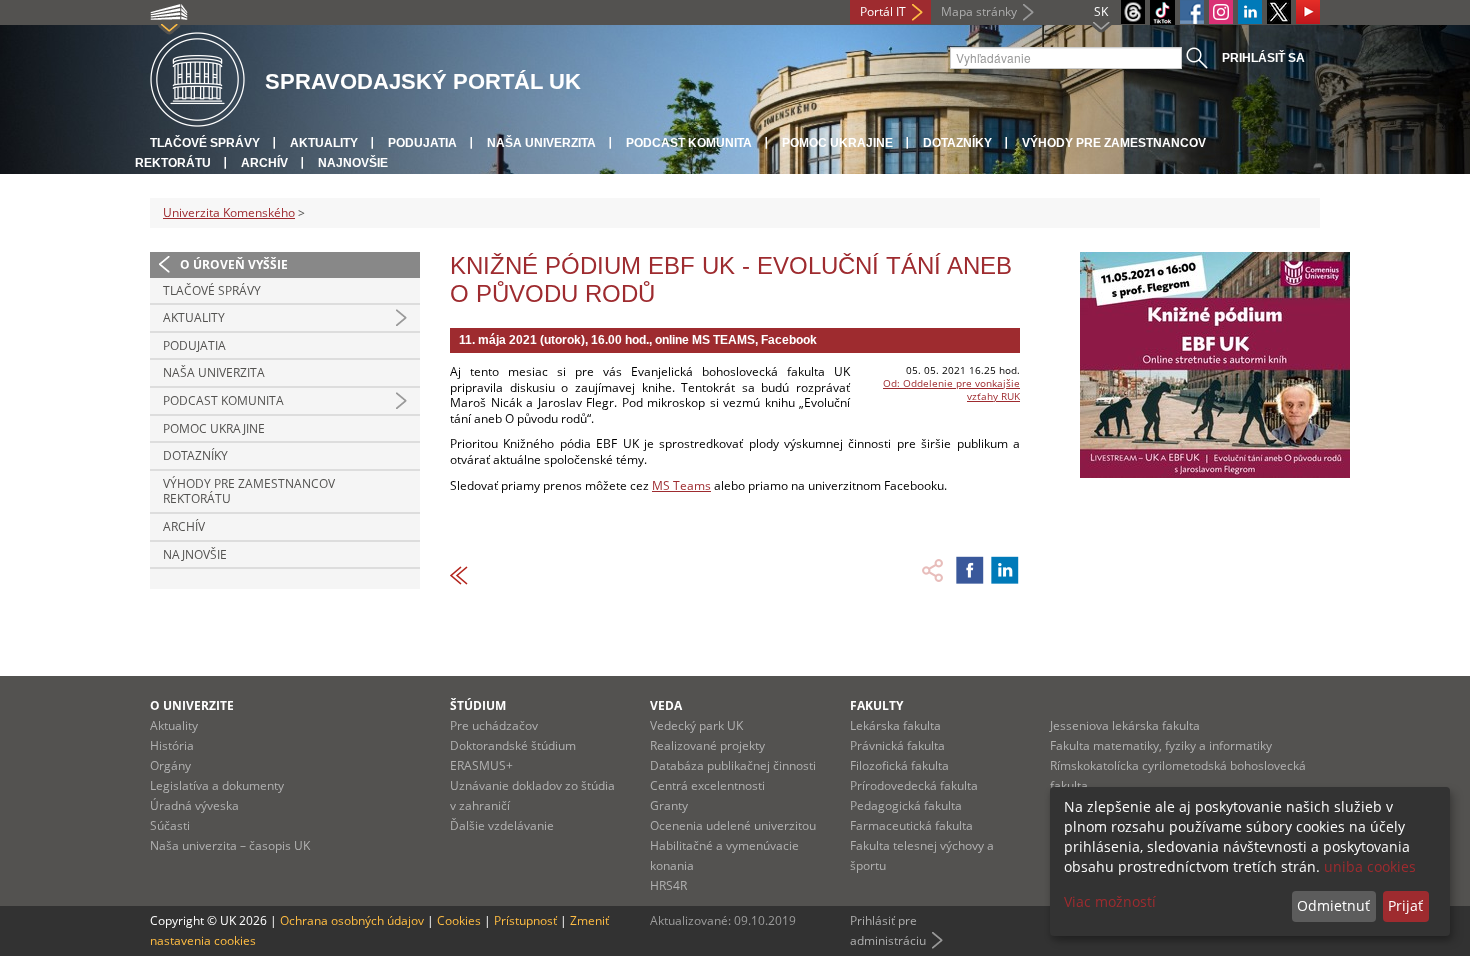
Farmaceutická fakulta (911, 825)
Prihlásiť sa (1263, 58)
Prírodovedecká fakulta (914, 785)
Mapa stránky (979, 11)
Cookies (459, 920)
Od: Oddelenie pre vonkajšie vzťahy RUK (951, 389)
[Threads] (1133, 12)
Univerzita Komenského (229, 212)
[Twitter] (1279, 12)
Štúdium (478, 705)
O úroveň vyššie (234, 264)
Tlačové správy (205, 143)
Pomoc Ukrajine (837, 143)
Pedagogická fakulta (906, 805)
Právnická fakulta (897, 745)
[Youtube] (1308, 12)
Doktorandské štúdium (513, 745)
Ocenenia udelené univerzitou (733, 825)
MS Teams (681, 485)
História (172, 745)
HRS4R (668, 885)
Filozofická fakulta (899, 765)
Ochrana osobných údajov (352, 920)
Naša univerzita (541, 143)
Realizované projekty (707, 745)
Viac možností (1110, 901)
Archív (264, 163)
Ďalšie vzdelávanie (502, 825)
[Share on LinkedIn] (1005, 570)
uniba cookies (1370, 866)
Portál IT (883, 11)
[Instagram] (1221, 12)
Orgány (170, 765)
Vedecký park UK (696, 725)
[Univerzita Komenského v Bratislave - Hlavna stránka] (197, 80)
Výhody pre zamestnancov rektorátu (249, 491)
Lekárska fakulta (895, 725)
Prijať (1405, 905)
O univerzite (192, 705)
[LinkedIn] (1250, 12)
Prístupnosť (525, 920)
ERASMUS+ (481, 765)
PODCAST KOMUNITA (689, 143)
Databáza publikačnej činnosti (733, 765)
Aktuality (324, 143)
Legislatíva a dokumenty (217, 785)
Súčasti (170, 825)
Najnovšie (353, 163)
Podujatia (422, 143)
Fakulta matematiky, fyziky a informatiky (1161, 745)
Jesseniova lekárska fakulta (1125, 725)
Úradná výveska (194, 805)
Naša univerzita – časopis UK (230, 845)
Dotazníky (957, 143)
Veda (666, 705)
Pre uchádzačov (494, 725)
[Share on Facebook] (970, 570)
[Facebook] (1192, 12)
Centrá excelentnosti (707, 785)
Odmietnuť (1333, 905)
